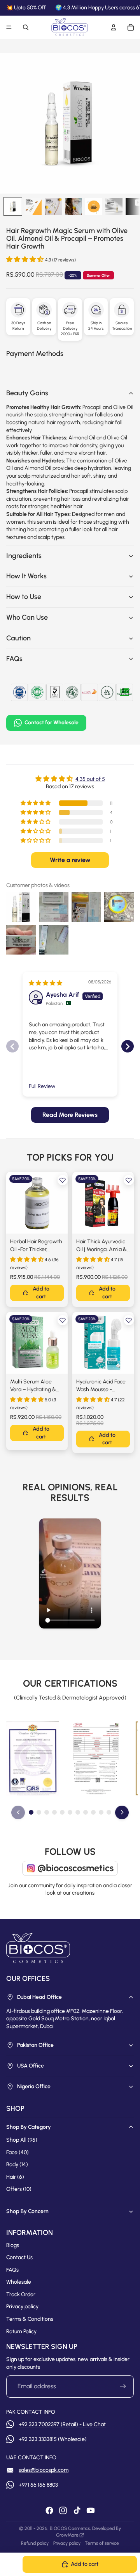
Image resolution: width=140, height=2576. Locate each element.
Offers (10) (19, 2189)
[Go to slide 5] (62, 1812)
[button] (26, 259)
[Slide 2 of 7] (33, 206)
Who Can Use (27, 617)
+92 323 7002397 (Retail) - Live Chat (62, 2424)
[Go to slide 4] (54, 1812)
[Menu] (9, 27)
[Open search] (26, 27)
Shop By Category (29, 2127)
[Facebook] (49, 2510)
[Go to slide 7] (78, 1812)
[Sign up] (123, 2386)
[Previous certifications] (18, 1812)
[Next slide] (128, 1046)
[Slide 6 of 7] (114, 206)
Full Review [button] (42, 1086)
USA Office (31, 2066)
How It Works (26, 576)
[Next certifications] (122, 1812)
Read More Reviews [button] (70, 1115)
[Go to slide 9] (93, 1812)
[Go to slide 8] (86, 1812)
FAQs (14, 659)
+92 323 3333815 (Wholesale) (53, 2439)
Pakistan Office (35, 2045)
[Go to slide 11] (109, 1812)
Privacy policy (22, 2307)
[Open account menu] (114, 27)
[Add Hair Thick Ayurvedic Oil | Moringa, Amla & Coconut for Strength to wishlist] (129, 1180)
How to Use (24, 597)
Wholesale (19, 2282)
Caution (18, 638)
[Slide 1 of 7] (13, 206)
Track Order (21, 2294)
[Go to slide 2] (39, 1812)
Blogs (13, 2245)
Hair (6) (15, 2177)
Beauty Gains (27, 393)
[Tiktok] (77, 2510)
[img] (45, 983)
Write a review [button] (70, 860)
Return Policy (21, 2332)
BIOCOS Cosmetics (70, 2528)
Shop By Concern (27, 2211)
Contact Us (19, 2257)
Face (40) (17, 2152)
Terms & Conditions (30, 2319)
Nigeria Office (34, 2086)
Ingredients (24, 556)
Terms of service (102, 2543)
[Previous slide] (12, 1046)
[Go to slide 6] (70, 1812)
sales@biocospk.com (44, 2470)
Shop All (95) (22, 2140)
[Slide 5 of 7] (94, 206)
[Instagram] (63, 2510)
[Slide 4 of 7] (73, 206)
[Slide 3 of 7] (53, 206)
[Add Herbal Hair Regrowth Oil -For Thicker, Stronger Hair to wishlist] (63, 1180)
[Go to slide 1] (31, 1812)
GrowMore (67, 2535)
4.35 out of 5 (90, 779)
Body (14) (17, 2164)
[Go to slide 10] (101, 1812)
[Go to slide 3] (47, 1812)
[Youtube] (91, 2510)
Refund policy (35, 2543)
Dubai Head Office (39, 1997)
